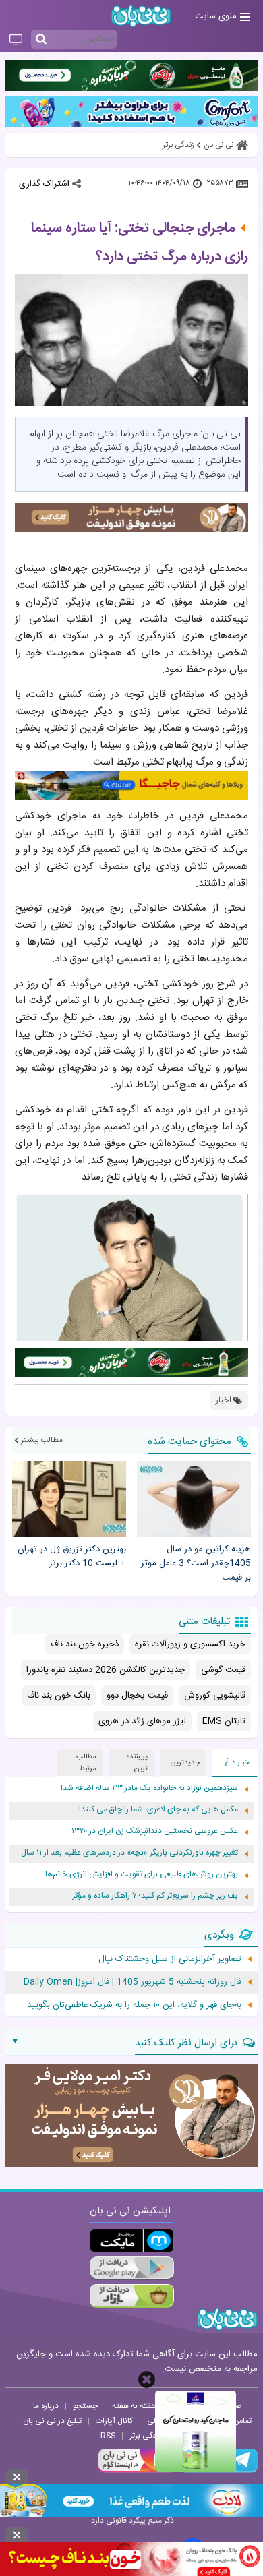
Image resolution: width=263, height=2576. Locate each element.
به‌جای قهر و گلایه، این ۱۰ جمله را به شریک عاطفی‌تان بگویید (134, 2005)
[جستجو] (41, 40)
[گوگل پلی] (132, 2268)
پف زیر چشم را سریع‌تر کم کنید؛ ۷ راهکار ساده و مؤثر (155, 1896)
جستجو (85, 2406)
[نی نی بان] (141, 16)
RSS (108, 2436)
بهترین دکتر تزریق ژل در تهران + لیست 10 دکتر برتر (72, 1557)
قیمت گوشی (223, 1670)
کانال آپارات (114, 2421)
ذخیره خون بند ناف (85, 1644)
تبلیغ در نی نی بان (52, 2421)
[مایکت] (132, 2241)
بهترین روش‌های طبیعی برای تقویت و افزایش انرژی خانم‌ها (142, 1875)
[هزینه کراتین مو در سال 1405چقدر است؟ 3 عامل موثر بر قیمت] (194, 1499)
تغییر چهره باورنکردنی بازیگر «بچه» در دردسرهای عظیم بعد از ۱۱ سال (129, 1853)
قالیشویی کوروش (215, 1696)
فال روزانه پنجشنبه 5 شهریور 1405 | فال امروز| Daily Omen (133, 1982)
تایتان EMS (224, 1721)
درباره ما (46, 2406)
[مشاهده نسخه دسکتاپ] (16, 40)
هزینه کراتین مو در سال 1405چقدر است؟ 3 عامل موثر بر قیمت (196, 1563)
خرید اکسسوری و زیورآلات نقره (190, 1644)
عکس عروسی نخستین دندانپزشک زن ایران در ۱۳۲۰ (155, 1831)
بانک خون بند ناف (59, 1696)
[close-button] (147, 2379)
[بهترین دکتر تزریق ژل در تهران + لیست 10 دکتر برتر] (69, 1499)
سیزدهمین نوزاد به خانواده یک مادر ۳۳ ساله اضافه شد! (149, 1788)
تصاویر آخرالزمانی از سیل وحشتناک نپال (170, 1959)
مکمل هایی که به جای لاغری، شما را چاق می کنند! (158, 1810)
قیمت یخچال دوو (137, 1696)
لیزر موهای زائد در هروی (142, 1721)
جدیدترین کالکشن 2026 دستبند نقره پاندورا (106, 1670)
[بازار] (132, 2296)
